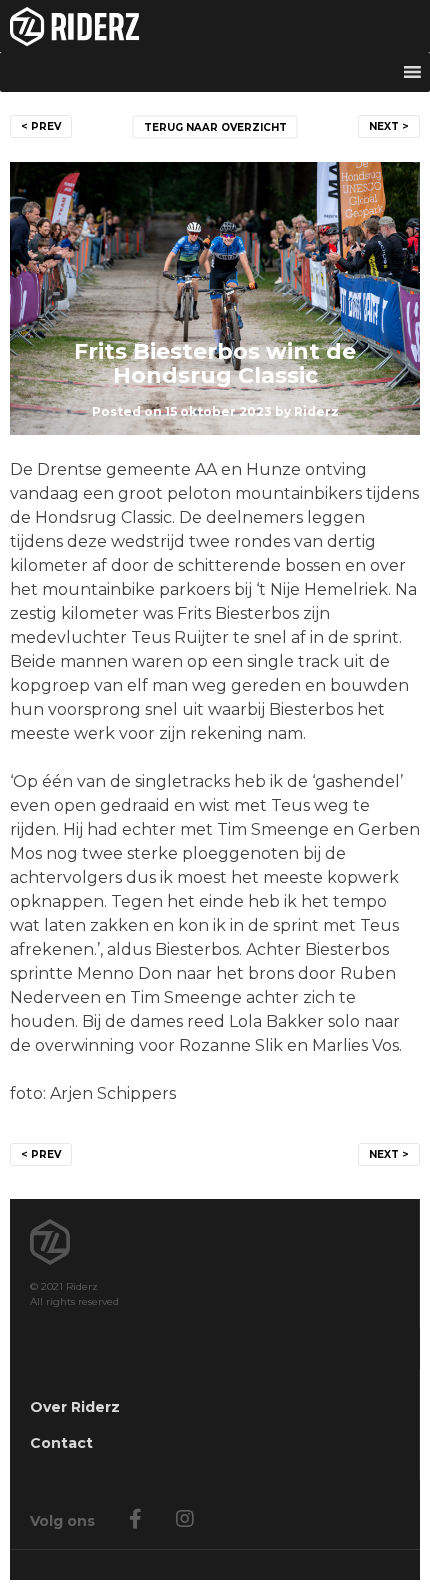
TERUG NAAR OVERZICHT (215, 127)
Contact (61, 1443)
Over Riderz (75, 1407)
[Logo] (215, 26)
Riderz (316, 411)
